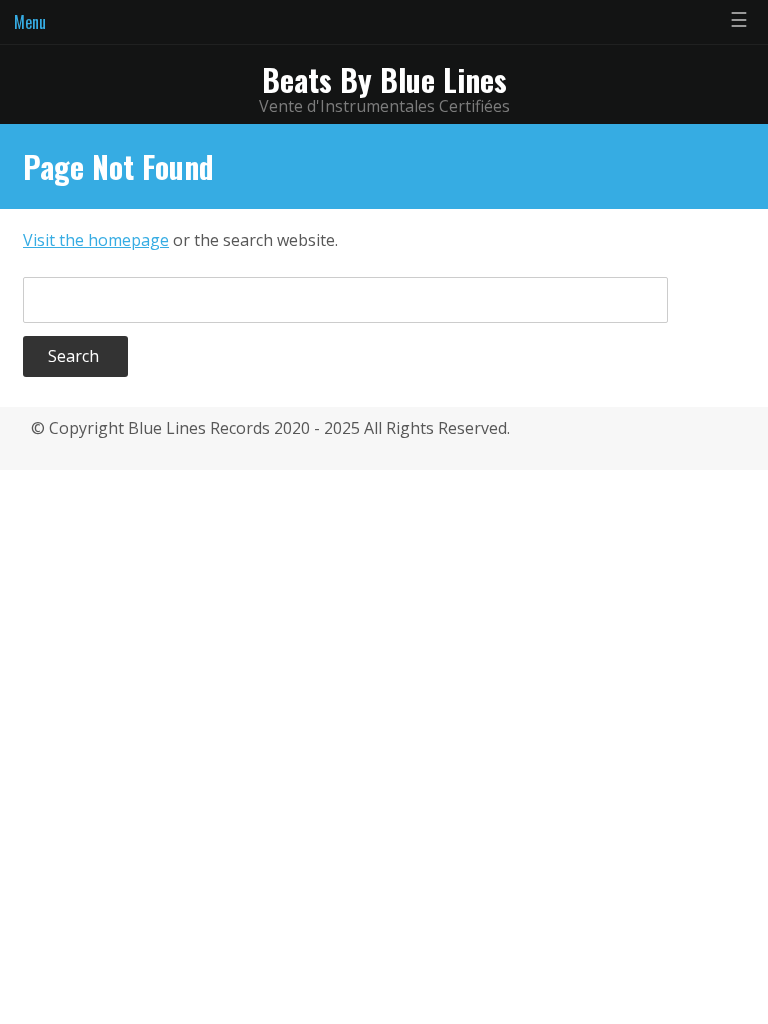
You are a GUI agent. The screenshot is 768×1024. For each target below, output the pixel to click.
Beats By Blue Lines (384, 79)
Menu (30, 22)
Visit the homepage (96, 240)
